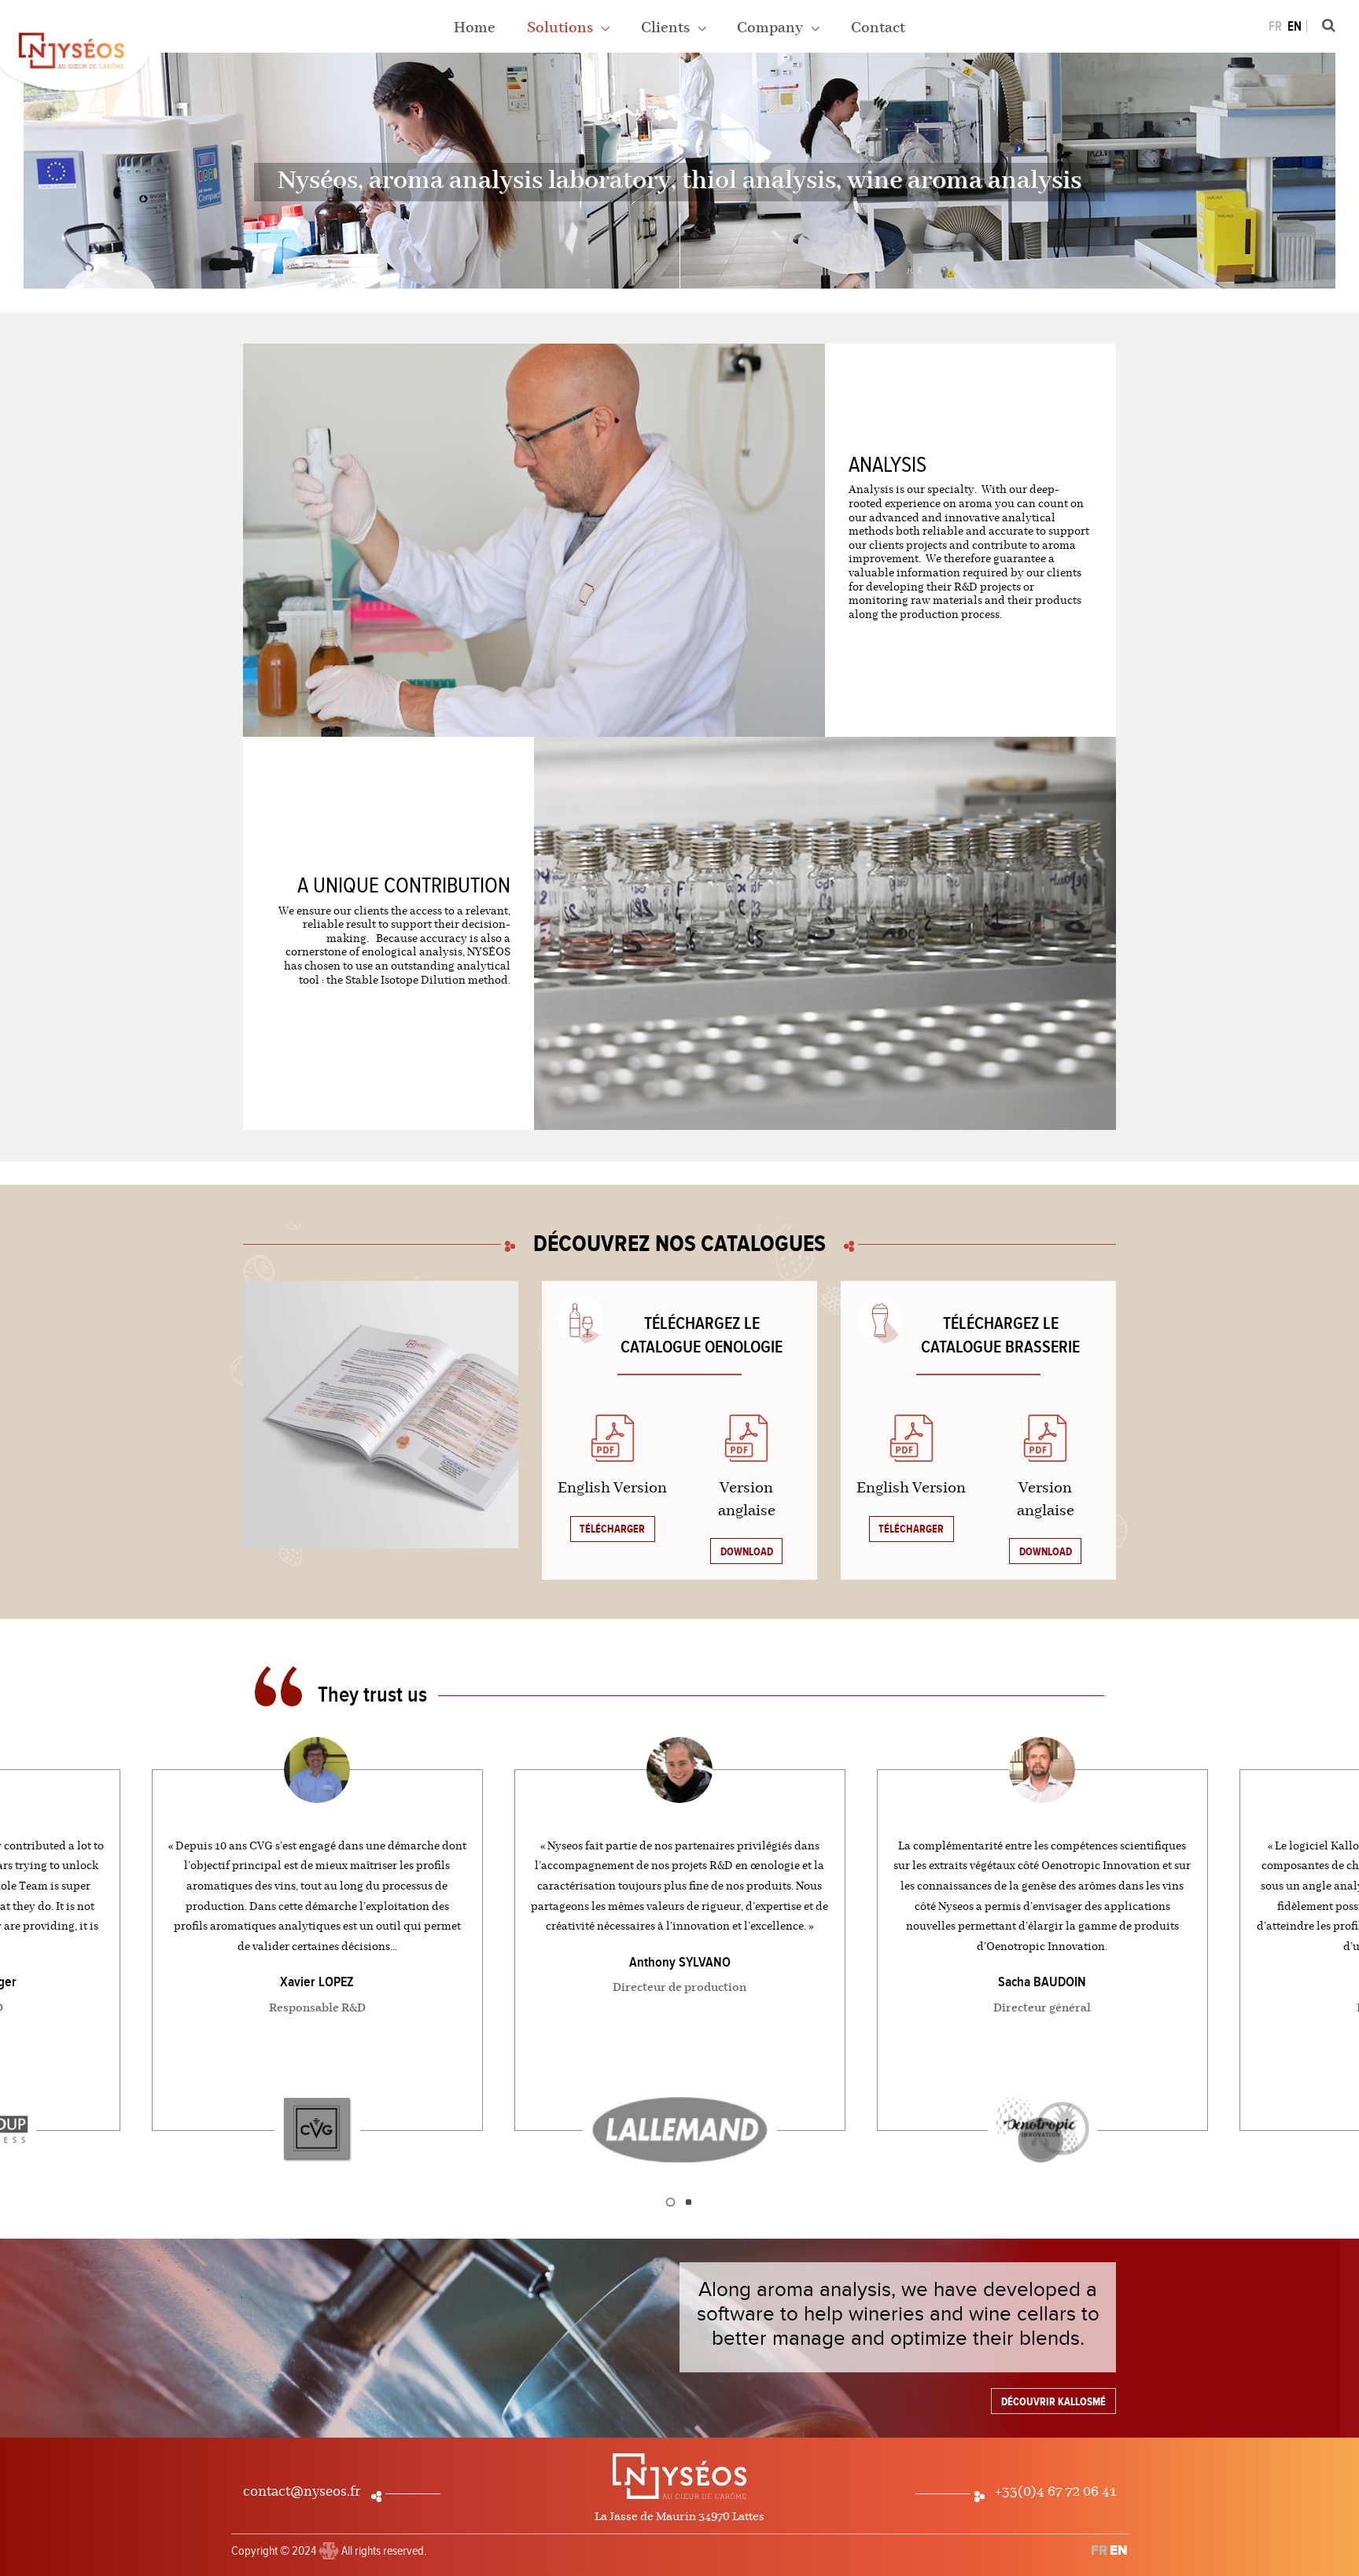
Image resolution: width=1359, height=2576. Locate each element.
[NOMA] (329, 2545)
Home (475, 28)
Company (772, 28)
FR (1275, 27)
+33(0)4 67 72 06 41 (1055, 2492)
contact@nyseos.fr (302, 2492)
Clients (667, 28)
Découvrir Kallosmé (1053, 2402)
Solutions (562, 28)
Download (747, 1552)
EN (1295, 27)
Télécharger (612, 1529)
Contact (878, 28)
